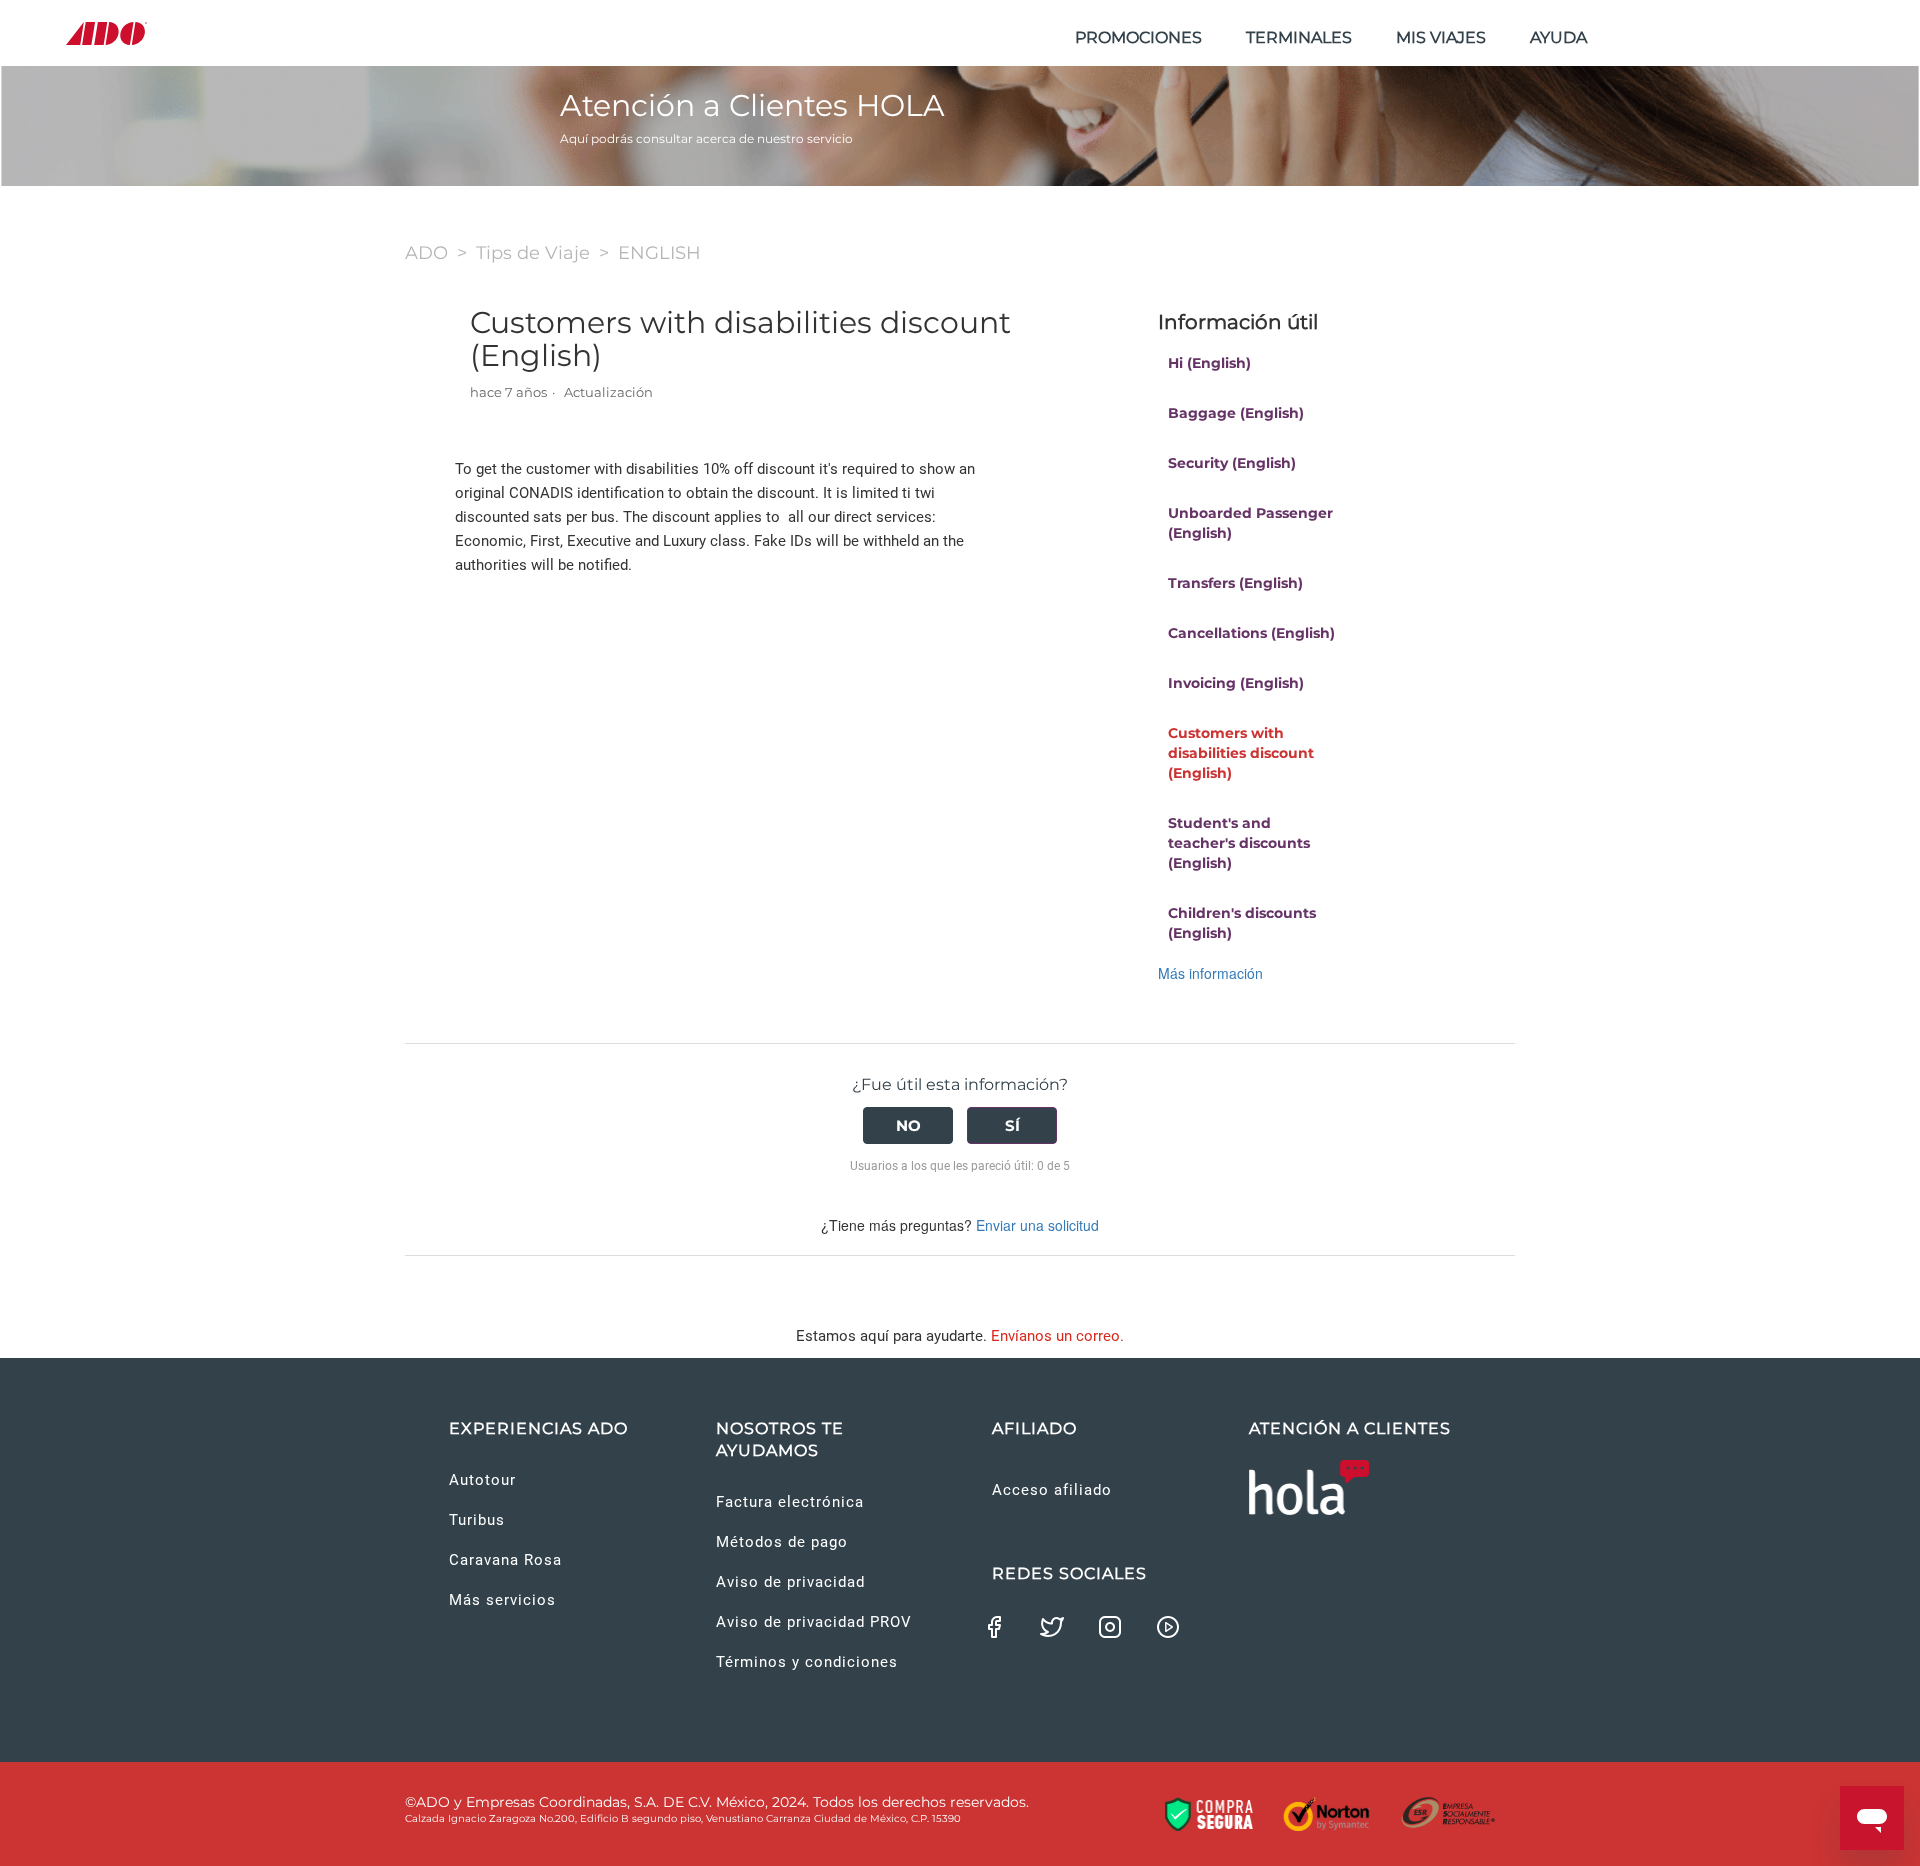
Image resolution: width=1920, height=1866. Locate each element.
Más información (1210, 973)
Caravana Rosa (505, 1560)
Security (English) (1232, 463)
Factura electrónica (790, 1502)
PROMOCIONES (1138, 37)
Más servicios (502, 1600)
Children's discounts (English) (1242, 923)
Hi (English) (1209, 363)
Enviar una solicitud (1037, 1225)
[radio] (908, 1125)
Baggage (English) (1236, 413)
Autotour (482, 1480)
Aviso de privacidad (790, 1582)
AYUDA (1558, 37)
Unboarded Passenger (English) (1250, 523)
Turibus (477, 1520)
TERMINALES (1299, 37)
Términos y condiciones (807, 1662)
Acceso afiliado (1052, 1490)
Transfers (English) (1235, 583)
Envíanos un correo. (1057, 1336)
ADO (426, 253)
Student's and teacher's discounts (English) (1239, 843)
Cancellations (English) (1251, 633)
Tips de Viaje (533, 253)
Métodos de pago (782, 1542)
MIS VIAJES (1441, 37)
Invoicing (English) (1236, 683)
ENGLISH (659, 253)
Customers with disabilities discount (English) (1241, 753)
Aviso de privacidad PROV (814, 1622)
